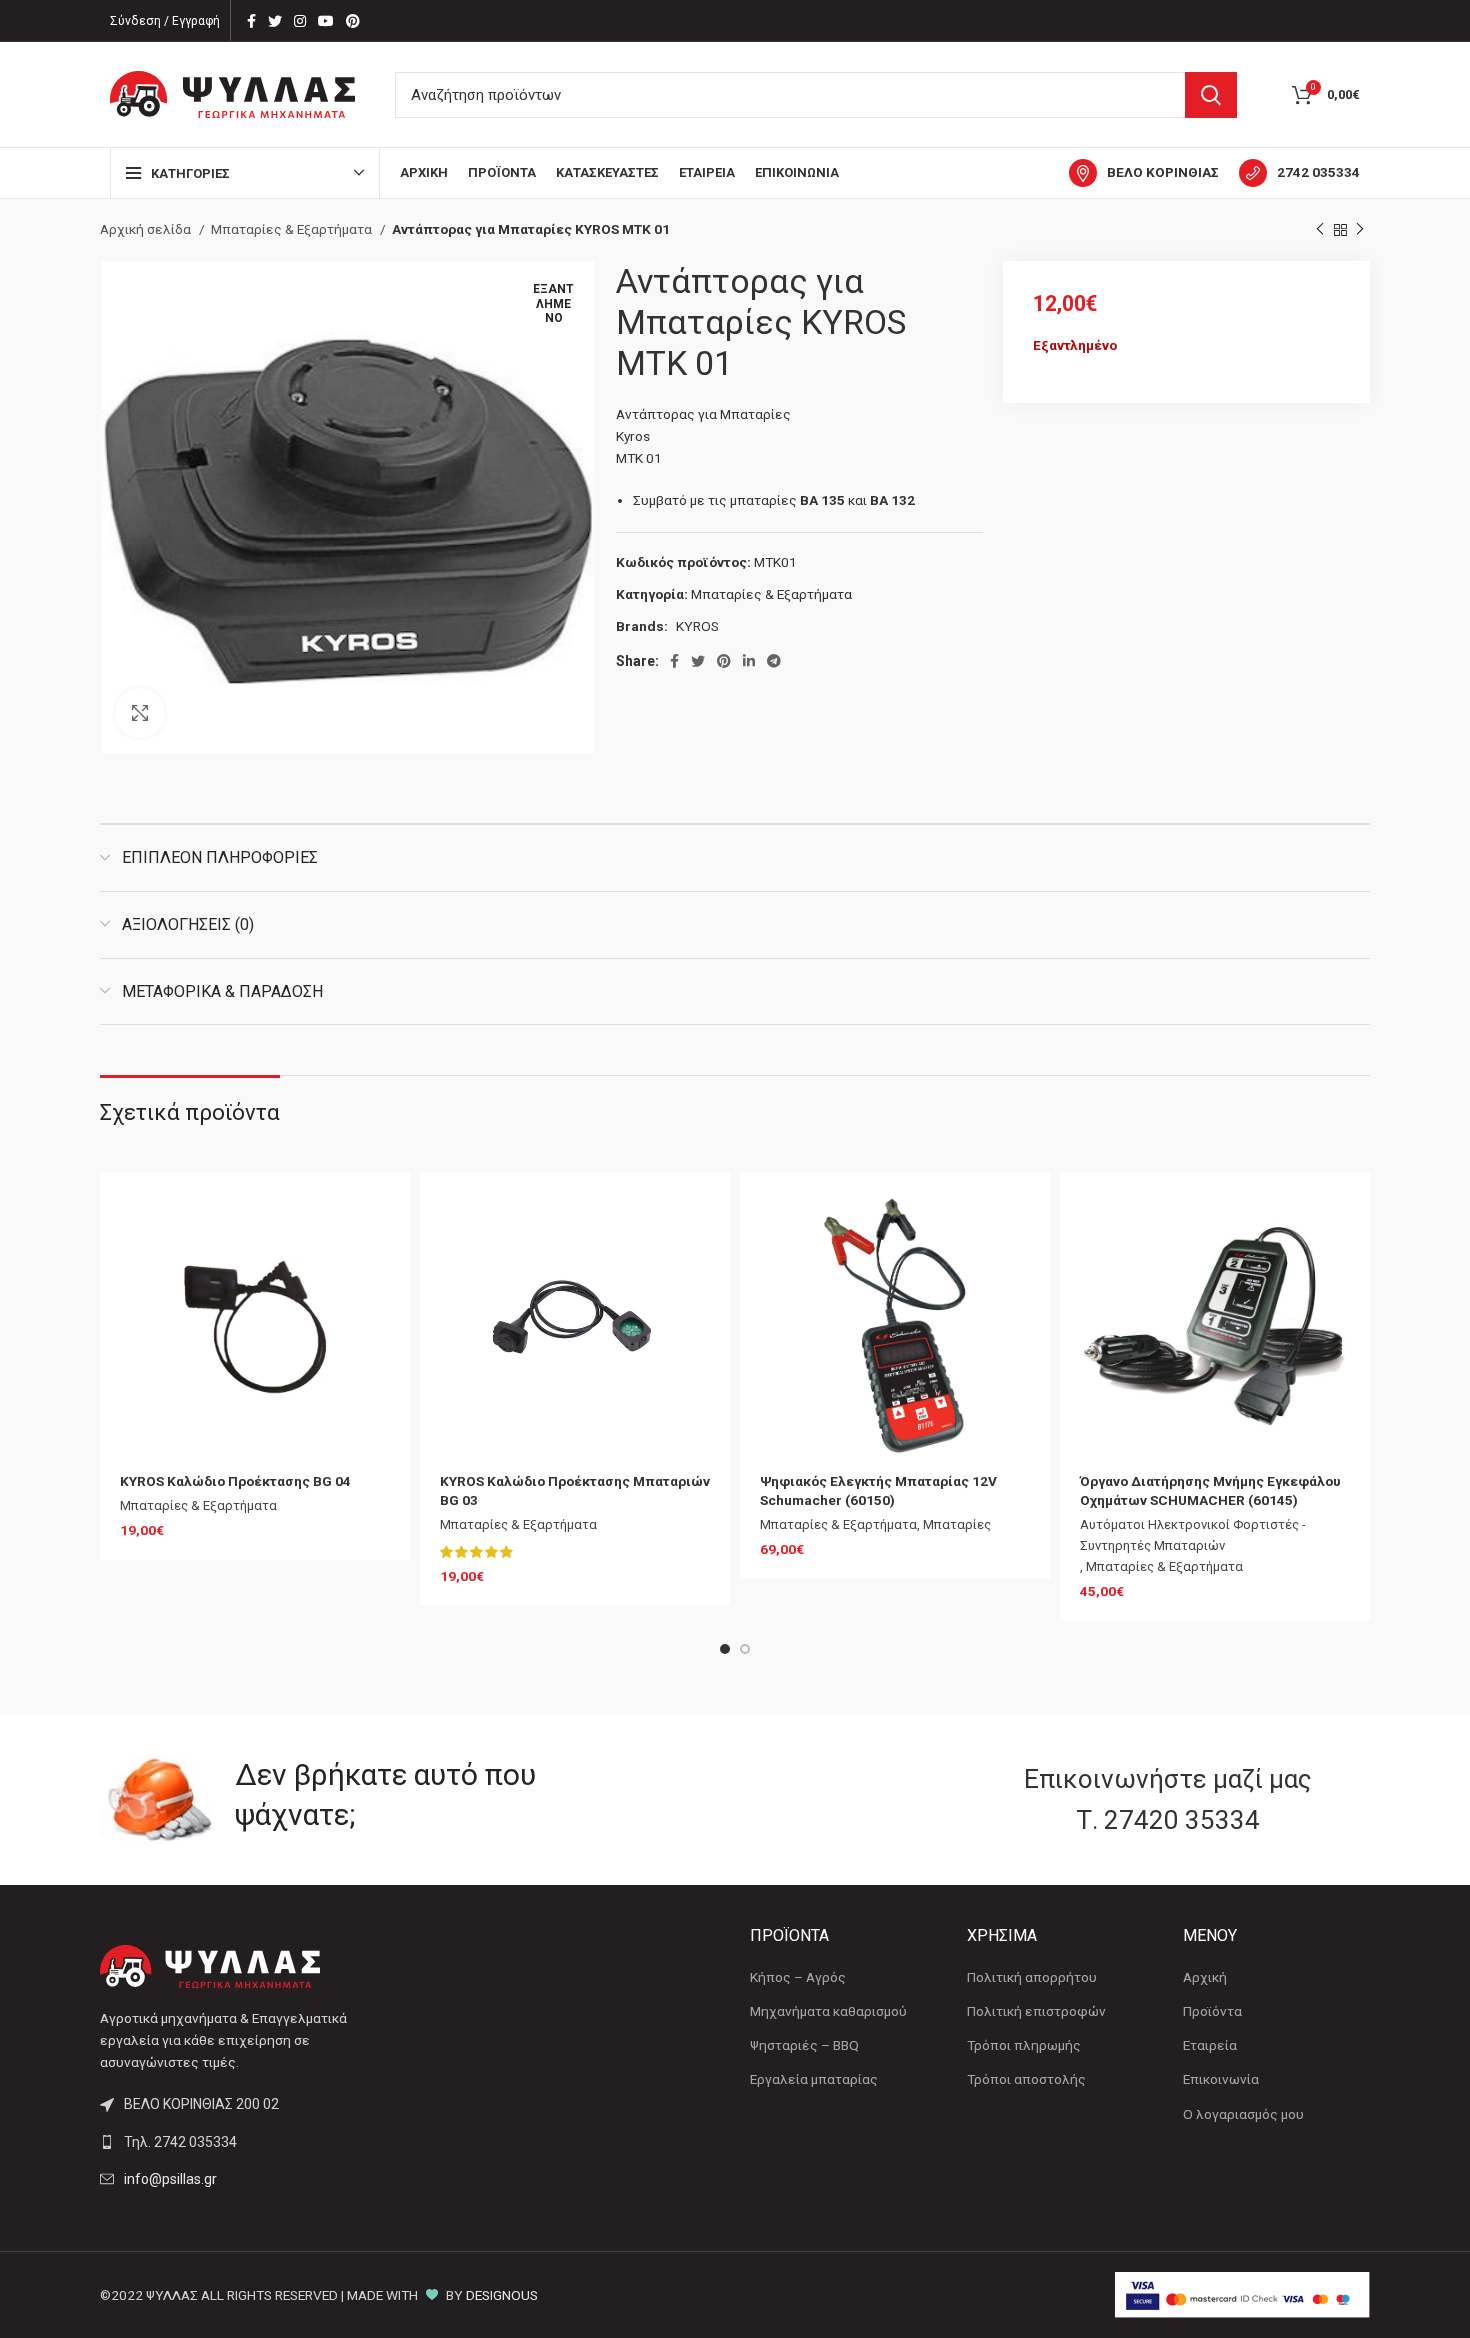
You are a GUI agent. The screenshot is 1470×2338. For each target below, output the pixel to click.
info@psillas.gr (170, 2179)
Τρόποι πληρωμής (1024, 2045)
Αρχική (1205, 1977)
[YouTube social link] (326, 21)
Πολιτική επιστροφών (1036, 2011)
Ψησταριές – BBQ (804, 2045)
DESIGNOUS (502, 2295)
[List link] (247, 2142)
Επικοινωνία (1221, 2079)
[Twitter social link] (275, 21)
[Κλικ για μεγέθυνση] (140, 713)
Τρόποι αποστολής (1026, 2079)
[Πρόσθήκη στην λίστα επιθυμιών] (375, 1224)
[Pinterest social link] (353, 21)
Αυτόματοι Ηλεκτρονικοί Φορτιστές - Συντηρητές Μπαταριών (1193, 1535)
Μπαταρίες (957, 1524)
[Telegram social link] (774, 661)
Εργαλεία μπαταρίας (814, 2079)
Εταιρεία (1210, 2045)
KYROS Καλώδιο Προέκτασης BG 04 (235, 1481)
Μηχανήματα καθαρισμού (828, 2011)
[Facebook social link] (251, 21)
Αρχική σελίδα (147, 229)
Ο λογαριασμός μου (1243, 2114)
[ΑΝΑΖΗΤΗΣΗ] (1211, 95)
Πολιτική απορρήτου (1032, 1977)
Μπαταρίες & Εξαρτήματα (293, 229)
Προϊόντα (1212, 2011)
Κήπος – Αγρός (798, 1977)
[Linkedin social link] (749, 661)
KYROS (697, 626)
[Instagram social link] (300, 21)
